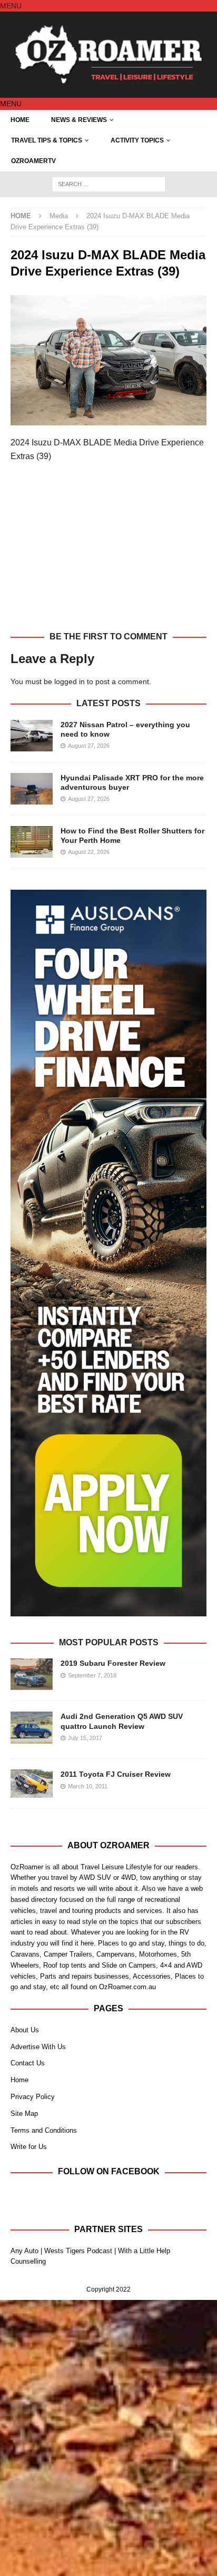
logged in (70, 681)
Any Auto (24, 2251)
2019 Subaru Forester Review (113, 1663)
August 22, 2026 (89, 852)
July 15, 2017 (85, 1738)
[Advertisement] (108, 553)
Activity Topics (137, 140)
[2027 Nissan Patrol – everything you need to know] (32, 736)
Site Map (24, 2114)
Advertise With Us (38, 2047)
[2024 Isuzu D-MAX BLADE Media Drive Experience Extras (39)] (108, 420)
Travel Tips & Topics (47, 140)
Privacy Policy (33, 2097)
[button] (11, 6)
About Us (25, 2030)
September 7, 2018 (92, 1675)
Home (20, 120)
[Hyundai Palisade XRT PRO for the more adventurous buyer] (32, 789)
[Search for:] (109, 184)
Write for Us (29, 2147)
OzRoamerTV (33, 161)
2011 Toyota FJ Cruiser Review (116, 1774)
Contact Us (28, 2063)
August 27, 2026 (89, 746)
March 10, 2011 (88, 1786)
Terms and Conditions (44, 2130)
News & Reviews (79, 120)
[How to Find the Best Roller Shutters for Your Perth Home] (32, 842)
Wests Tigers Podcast (78, 2251)
